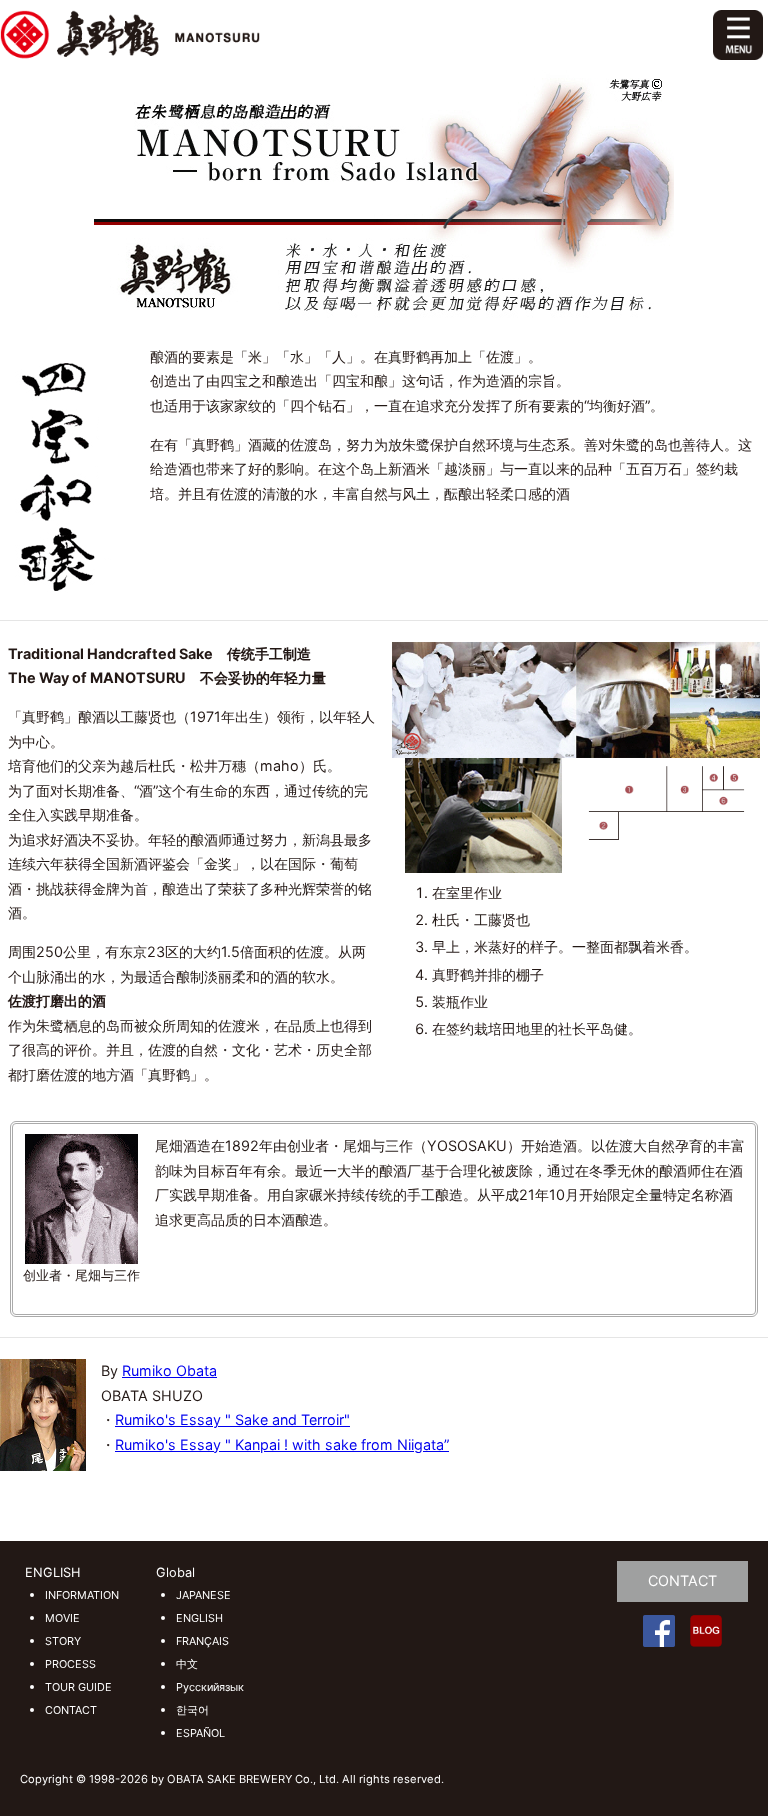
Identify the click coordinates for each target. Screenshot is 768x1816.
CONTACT (71, 1710)
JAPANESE (203, 1595)
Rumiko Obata (169, 1370)
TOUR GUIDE (78, 1687)
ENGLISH (52, 1573)
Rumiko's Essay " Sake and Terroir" (232, 1419)
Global (175, 1573)
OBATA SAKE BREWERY (276, 35)
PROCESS (70, 1664)
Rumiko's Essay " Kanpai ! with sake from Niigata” (282, 1444)
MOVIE (62, 1618)
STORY (63, 1641)
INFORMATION (82, 1595)
